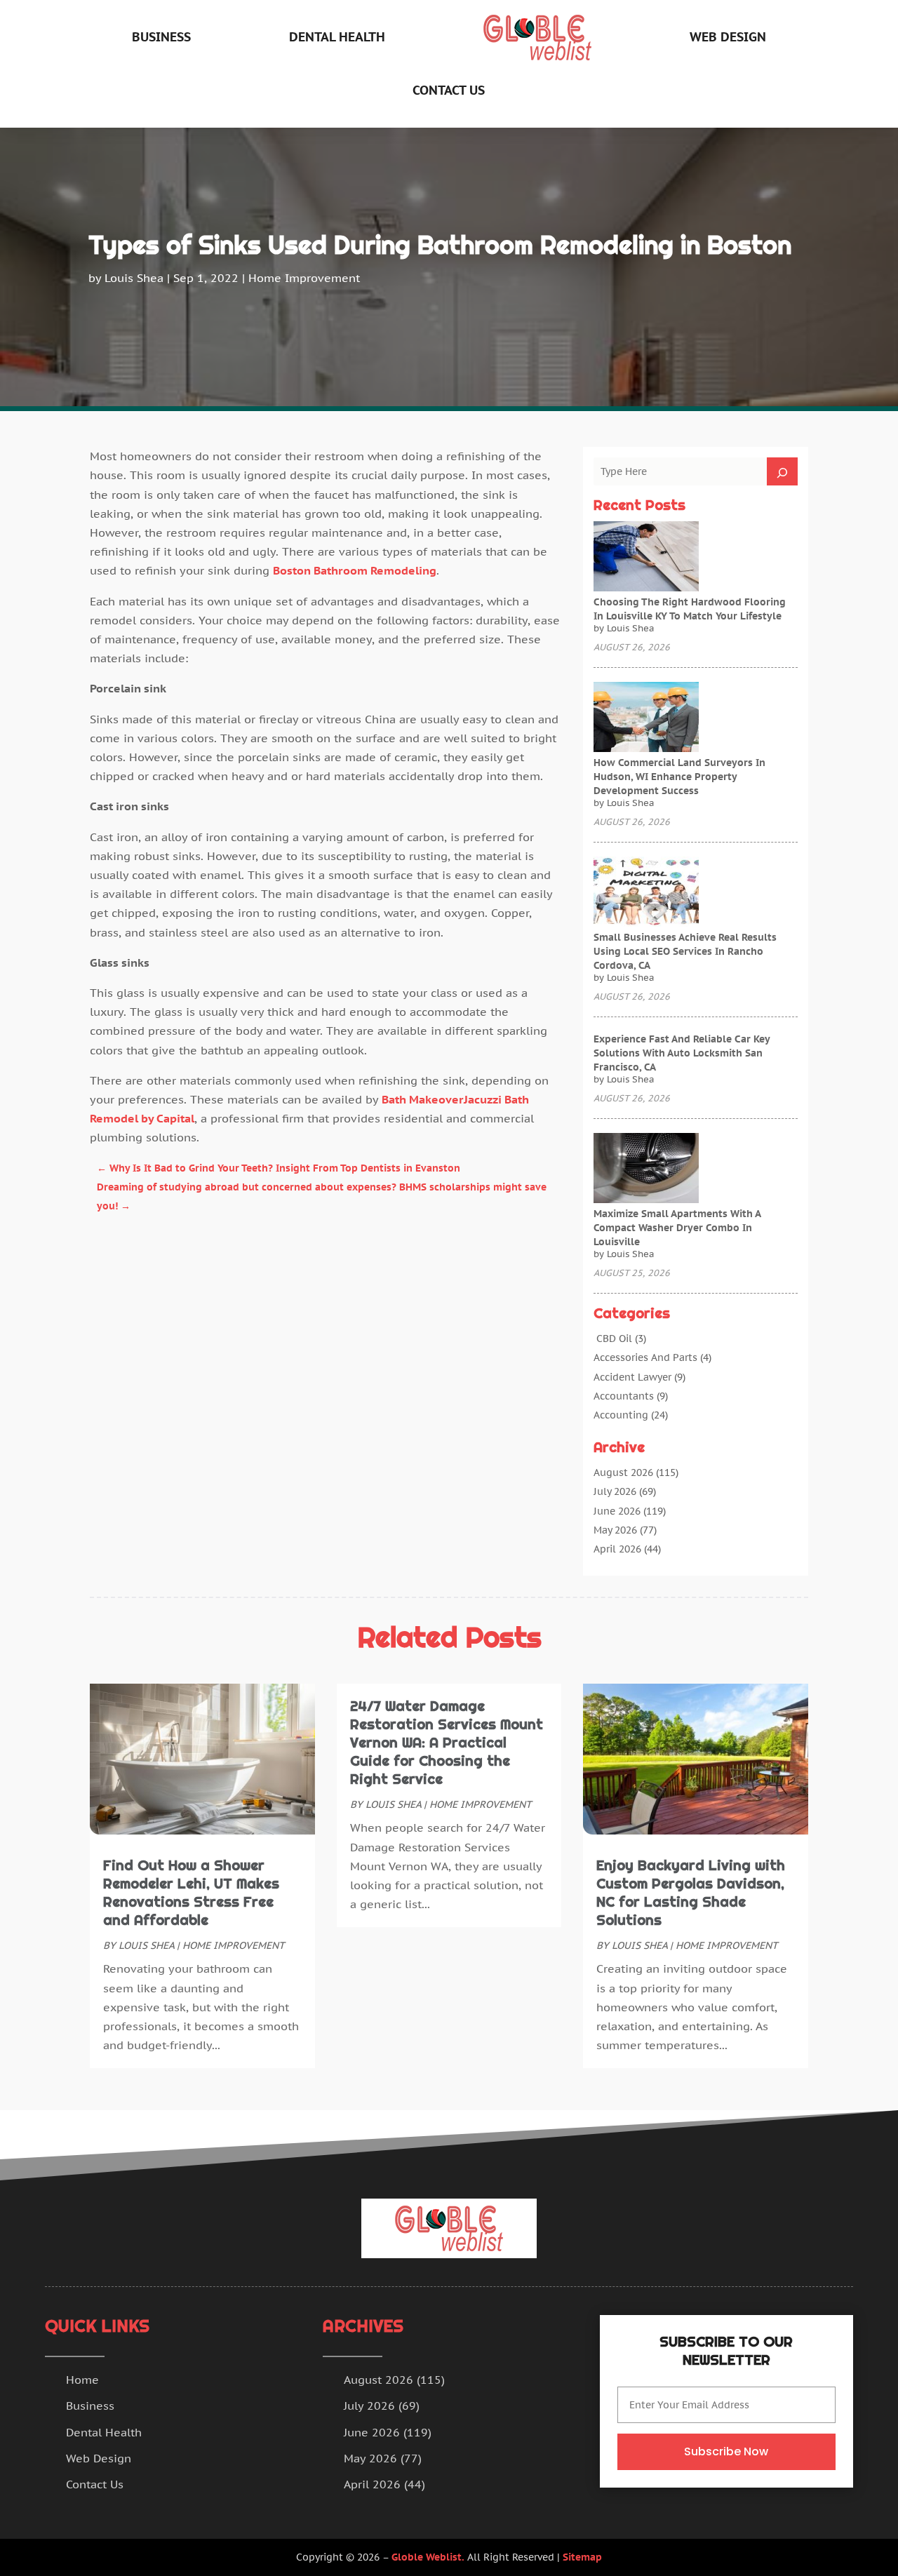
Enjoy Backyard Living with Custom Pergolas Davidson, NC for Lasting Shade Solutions (691, 1893)
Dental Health (337, 37)
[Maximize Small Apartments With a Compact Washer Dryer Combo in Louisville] (646, 1169)
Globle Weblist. (428, 2557)
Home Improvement (304, 278)
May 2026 (615, 1530)
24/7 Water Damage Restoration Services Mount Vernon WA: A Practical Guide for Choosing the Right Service (447, 1743)
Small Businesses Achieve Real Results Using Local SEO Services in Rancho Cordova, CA (685, 951)
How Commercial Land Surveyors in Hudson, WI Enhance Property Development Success (679, 777)
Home (82, 2380)
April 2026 (617, 1549)
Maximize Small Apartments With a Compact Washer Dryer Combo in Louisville (677, 1228)
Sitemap (582, 2557)
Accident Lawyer (632, 1377)
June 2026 (617, 1511)
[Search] (782, 471)
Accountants (624, 1396)
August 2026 (623, 1473)
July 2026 (615, 1491)
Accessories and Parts (645, 1357)
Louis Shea (134, 278)
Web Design (728, 37)
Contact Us (449, 90)
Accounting (621, 1415)
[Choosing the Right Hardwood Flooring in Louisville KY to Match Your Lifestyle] (646, 558)
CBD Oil (613, 1339)
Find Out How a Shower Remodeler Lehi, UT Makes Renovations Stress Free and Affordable (191, 1893)
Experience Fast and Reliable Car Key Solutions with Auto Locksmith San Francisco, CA (682, 1053)
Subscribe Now (726, 2451)
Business (161, 37)
